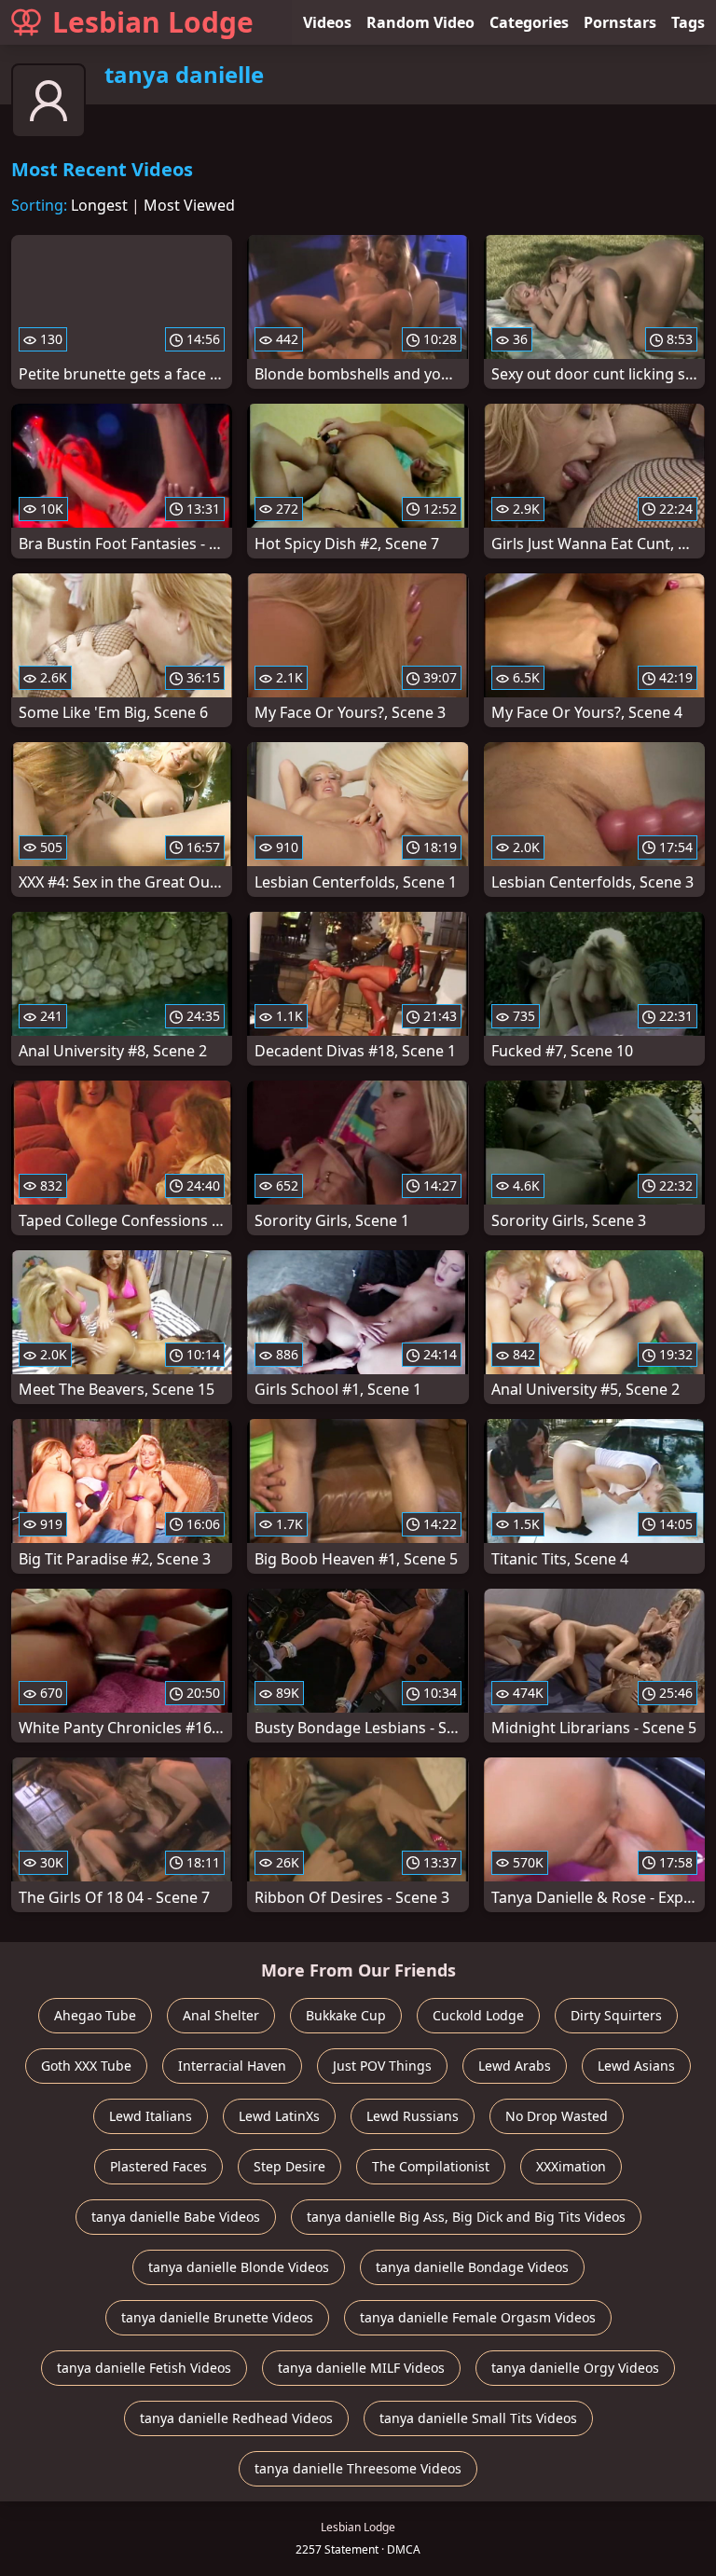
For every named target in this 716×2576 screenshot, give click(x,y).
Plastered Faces (158, 2166)
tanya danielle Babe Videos (176, 2217)
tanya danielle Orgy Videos (575, 2368)
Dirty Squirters (616, 2015)
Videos (327, 22)
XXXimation (571, 2166)
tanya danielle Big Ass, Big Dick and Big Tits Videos (466, 2217)
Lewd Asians (636, 2066)
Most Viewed (189, 205)
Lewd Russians (413, 2116)
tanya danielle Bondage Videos (472, 2267)
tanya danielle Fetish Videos (144, 2368)
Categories (529, 22)
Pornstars (620, 22)
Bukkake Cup (346, 2015)
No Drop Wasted (557, 2116)
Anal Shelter (221, 2015)
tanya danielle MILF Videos (361, 2368)
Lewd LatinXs (279, 2116)
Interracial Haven (232, 2066)
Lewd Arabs (515, 2066)
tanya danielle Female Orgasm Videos (478, 2317)
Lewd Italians (151, 2116)
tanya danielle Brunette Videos (217, 2317)
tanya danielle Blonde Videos (239, 2267)
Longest (99, 205)
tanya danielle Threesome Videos (358, 2468)
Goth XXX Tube (86, 2066)
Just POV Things (382, 2066)
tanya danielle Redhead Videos (236, 2418)
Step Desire (289, 2166)
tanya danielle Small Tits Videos (478, 2418)
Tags (688, 22)
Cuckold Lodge (478, 2015)
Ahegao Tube (95, 2015)
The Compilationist (431, 2166)
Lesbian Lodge (153, 22)
